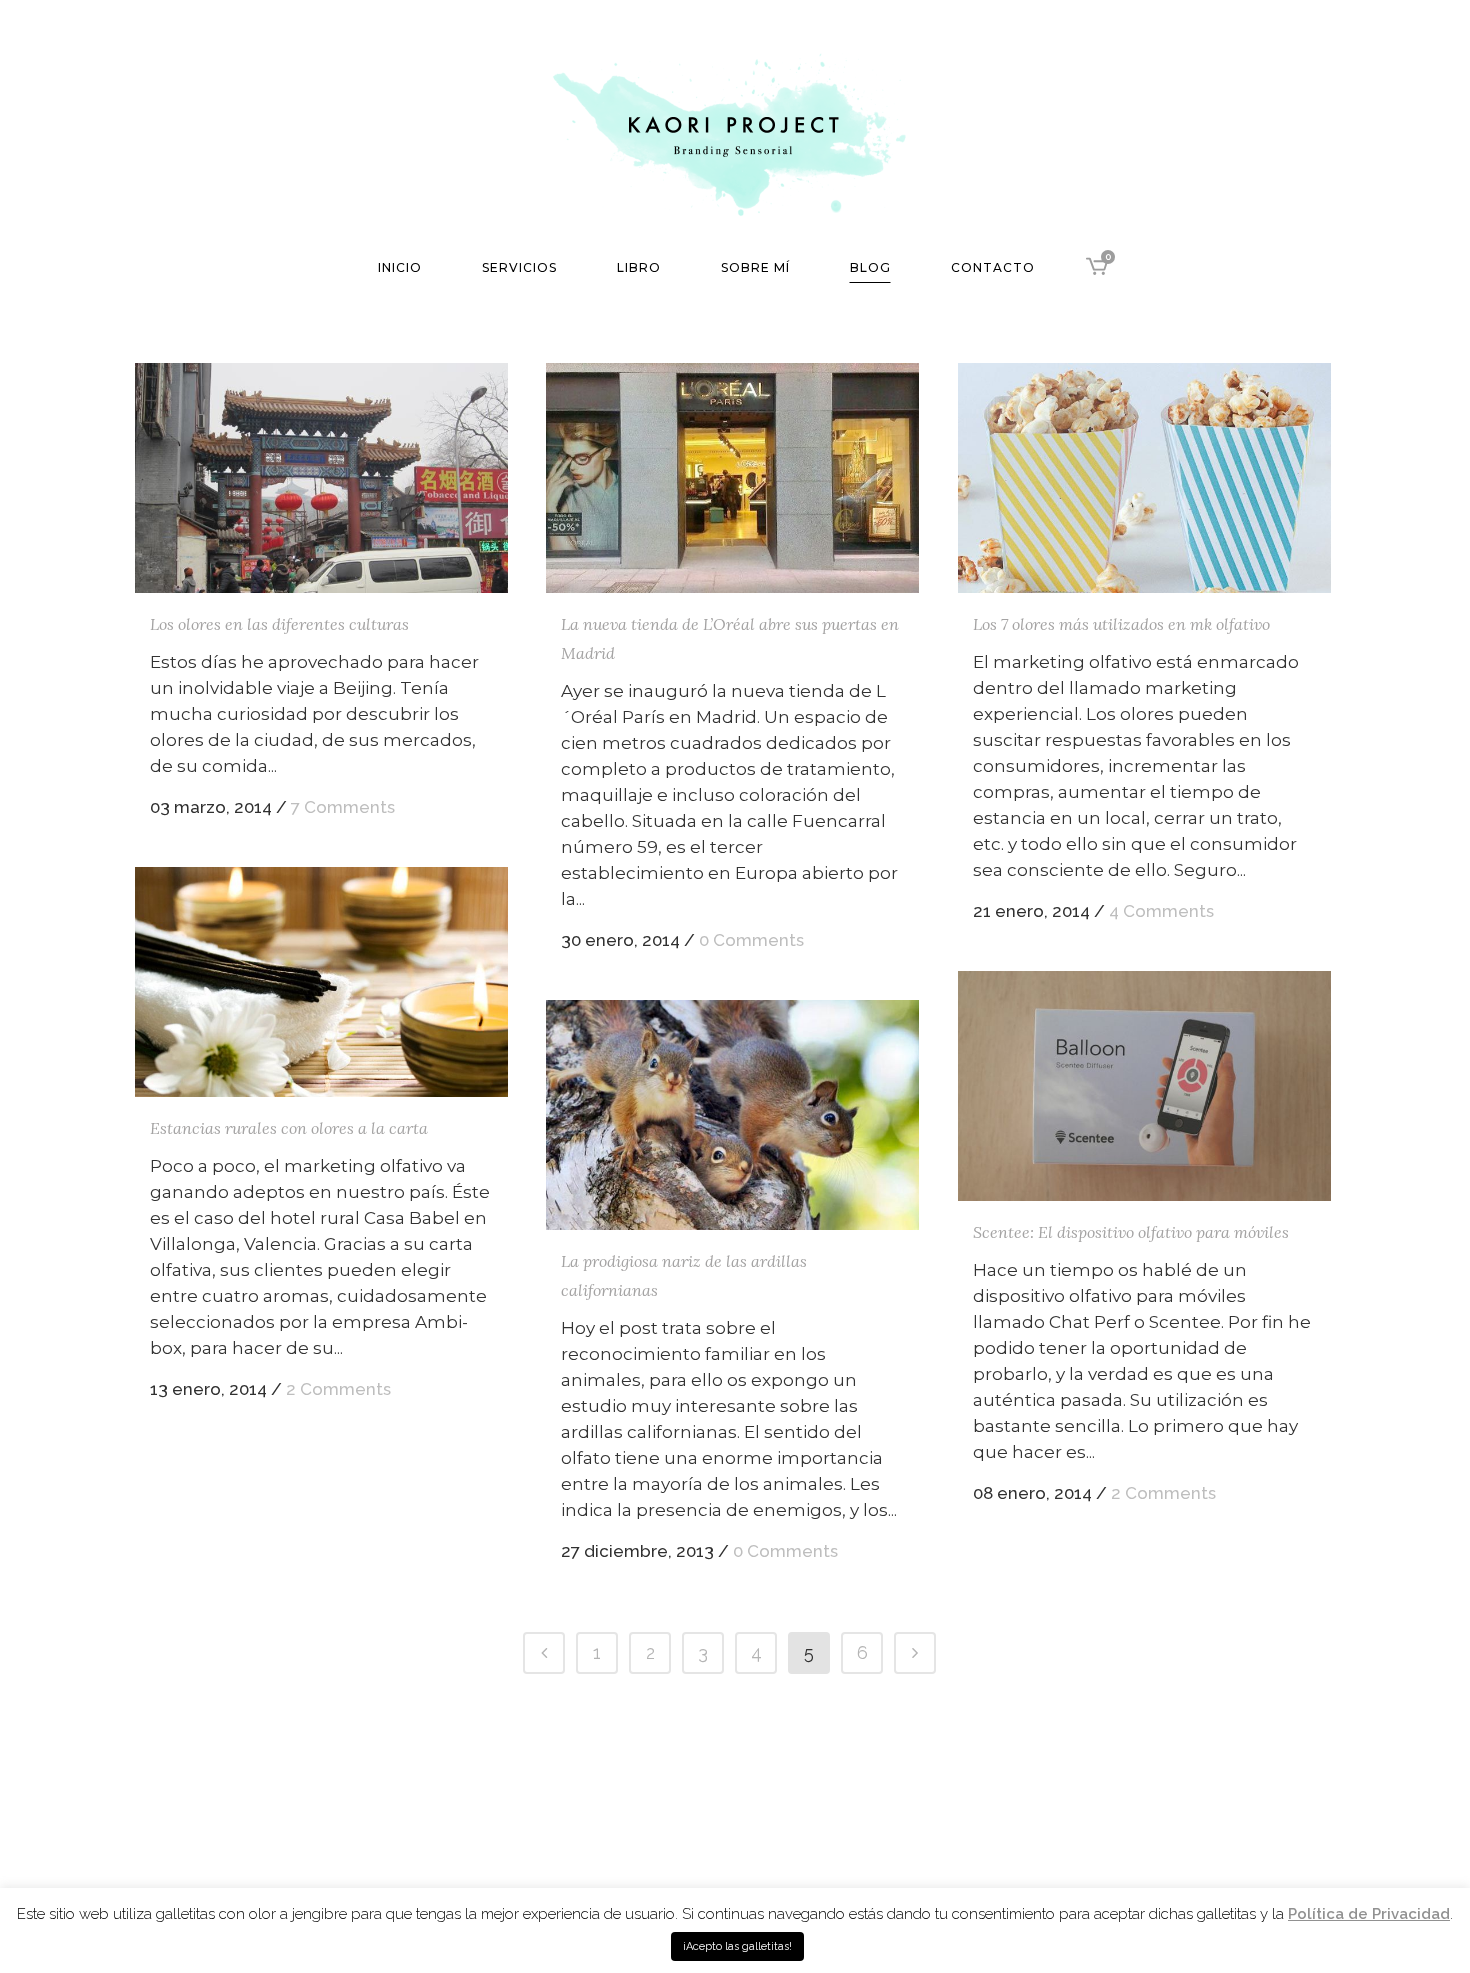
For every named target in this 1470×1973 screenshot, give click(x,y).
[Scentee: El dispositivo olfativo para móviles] (1144, 1086)
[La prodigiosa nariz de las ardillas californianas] (732, 1115)
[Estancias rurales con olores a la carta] (321, 982)
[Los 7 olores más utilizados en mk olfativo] (1144, 478)
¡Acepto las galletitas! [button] (737, 1946)
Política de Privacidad (1369, 1914)
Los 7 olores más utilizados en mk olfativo (1121, 624)
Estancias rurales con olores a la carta (289, 1128)
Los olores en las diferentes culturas (279, 624)
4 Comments (1161, 911)
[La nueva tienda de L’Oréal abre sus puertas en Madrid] (732, 478)
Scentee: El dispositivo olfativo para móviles (1131, 1232)
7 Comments (343, 807)
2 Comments (338, 1389)
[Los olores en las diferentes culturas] (321, 478)
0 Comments (751, 940)
